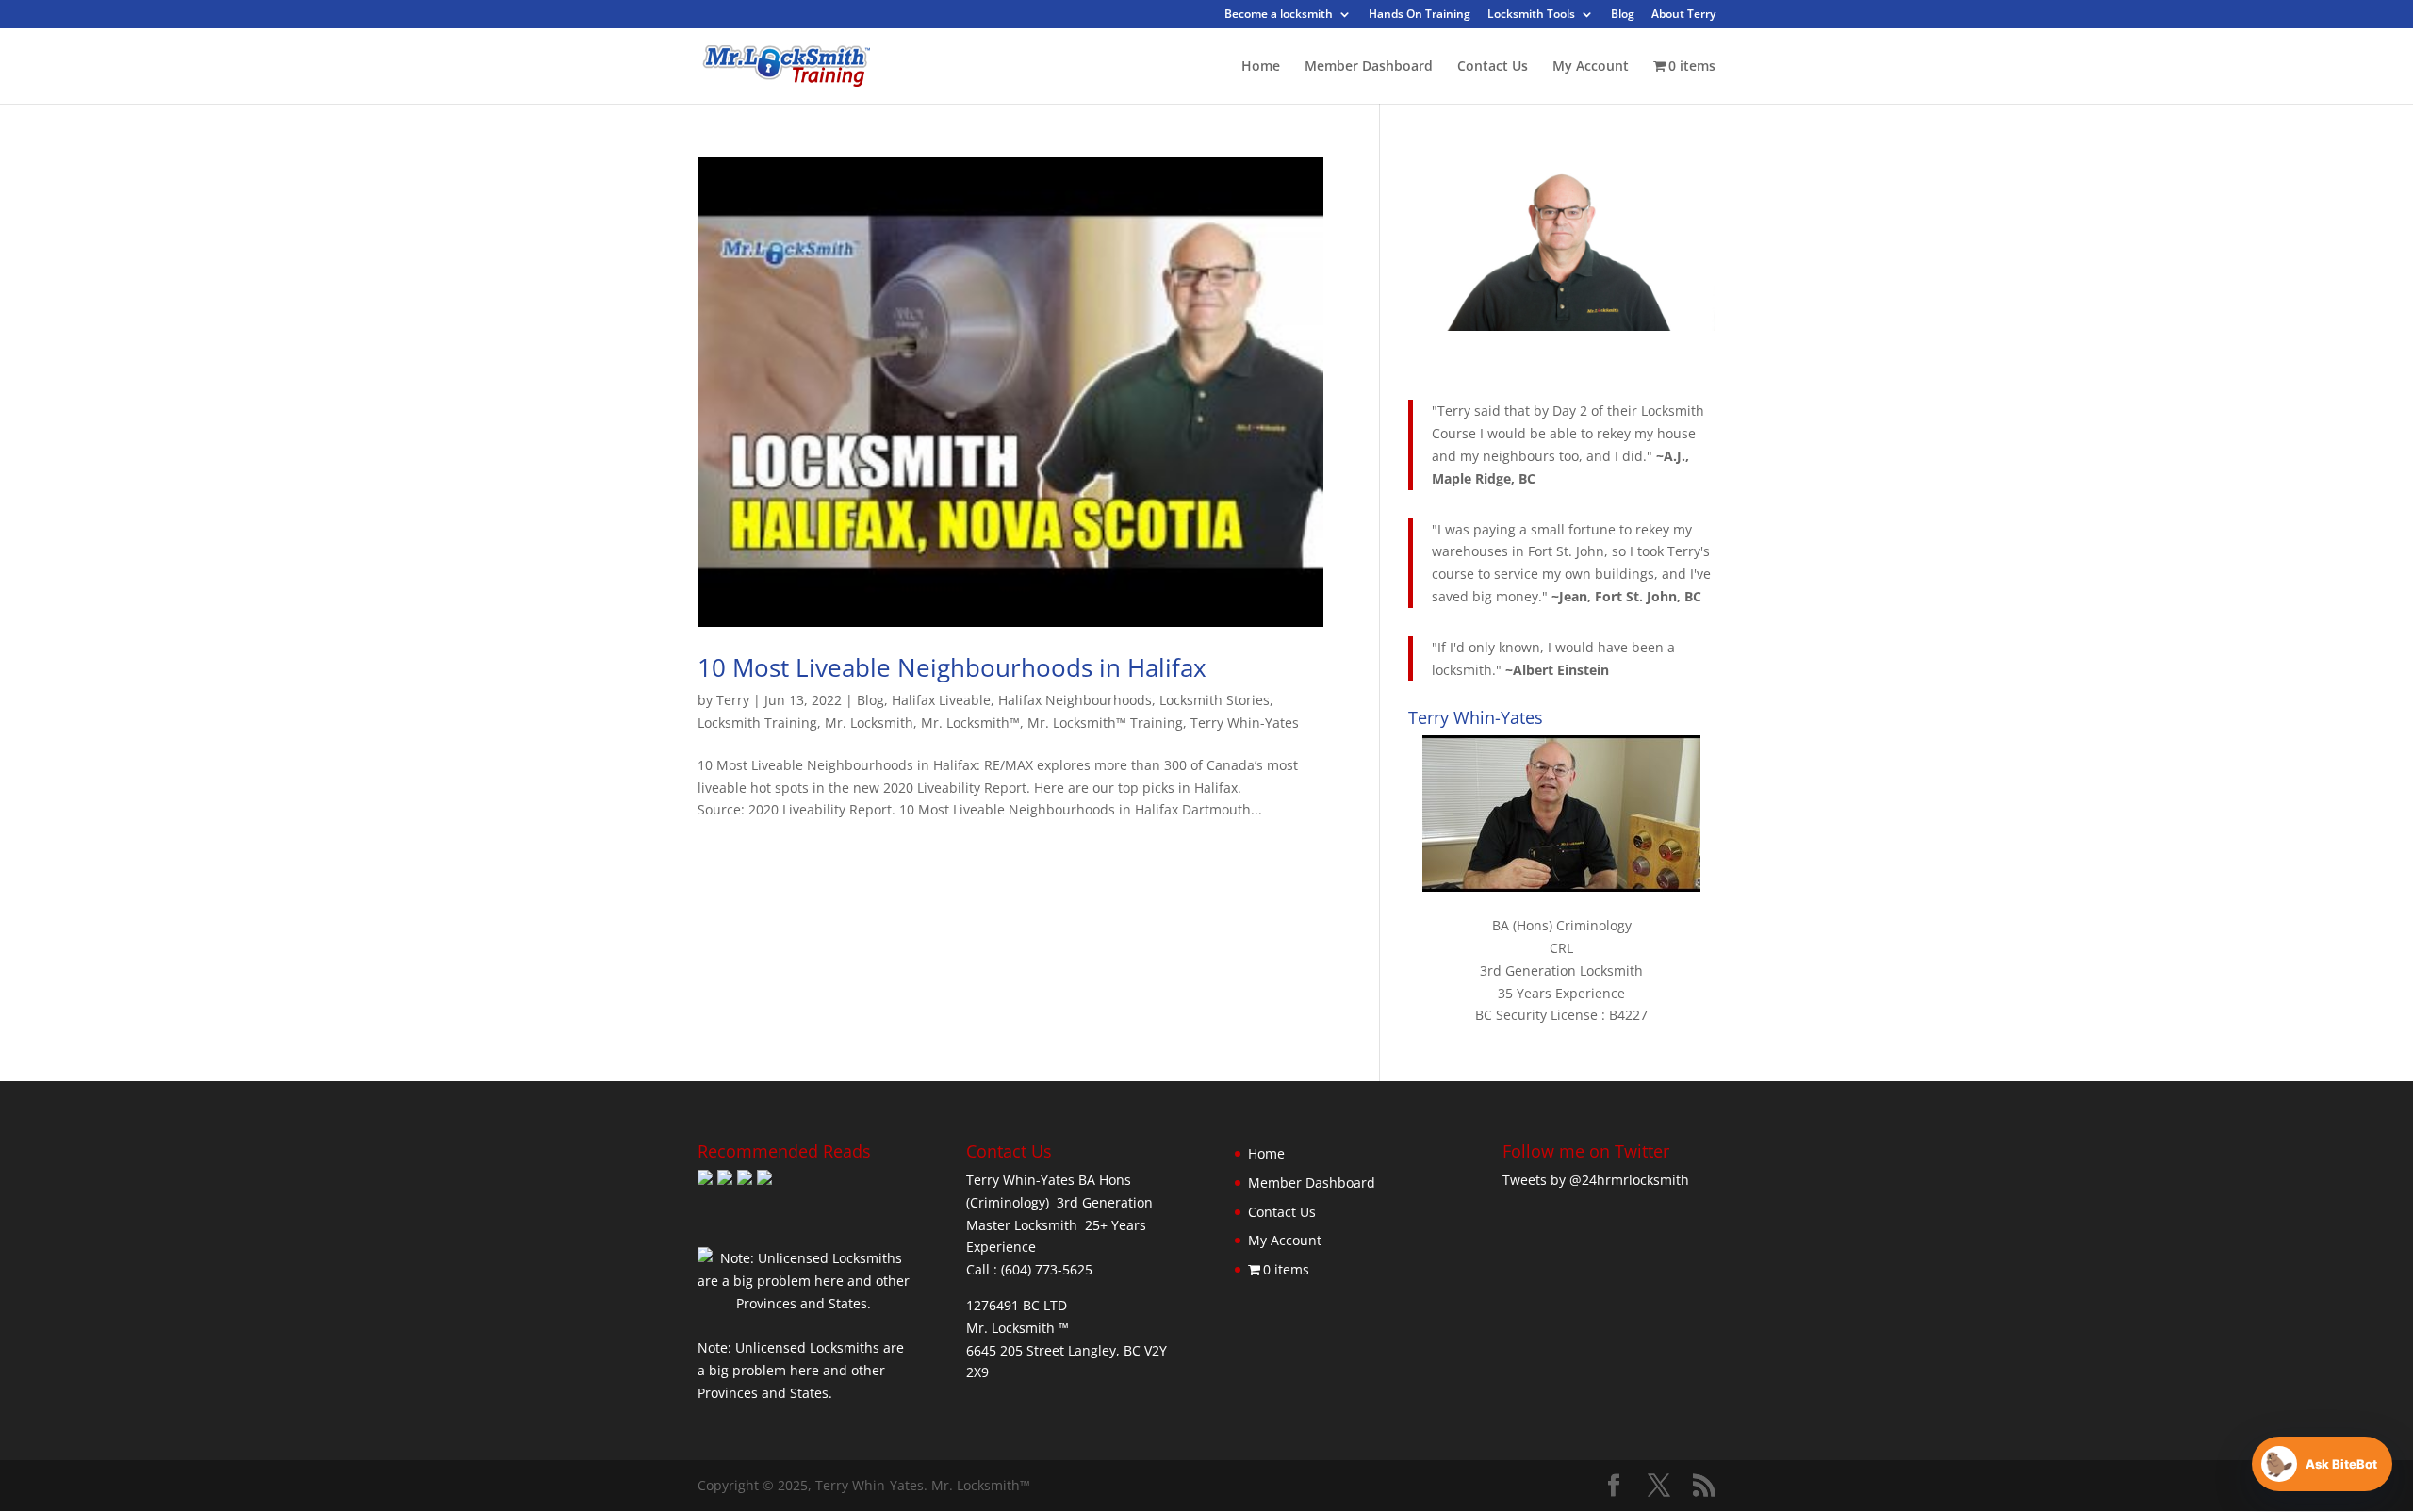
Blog (1623, 15)
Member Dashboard (1369, 67)
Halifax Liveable (941, 700)
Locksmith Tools (1531, 15)
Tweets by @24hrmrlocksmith (1596, 1180)
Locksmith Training (757, 723)
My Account (1591, 67)
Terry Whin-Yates (1245, 723)
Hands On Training (1420, 15)
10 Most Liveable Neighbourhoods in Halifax (952, 667)
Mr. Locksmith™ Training (1105, 723)
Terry (733, 700)
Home (1261, 67)
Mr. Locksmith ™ (1018, 1328)
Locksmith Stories (1215, 700)
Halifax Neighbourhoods (1075, 700)
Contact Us (1493, 67)
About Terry (1683, 15)
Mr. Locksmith (869, 723)
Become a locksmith (1279, 15)
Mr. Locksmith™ (970, 723)
